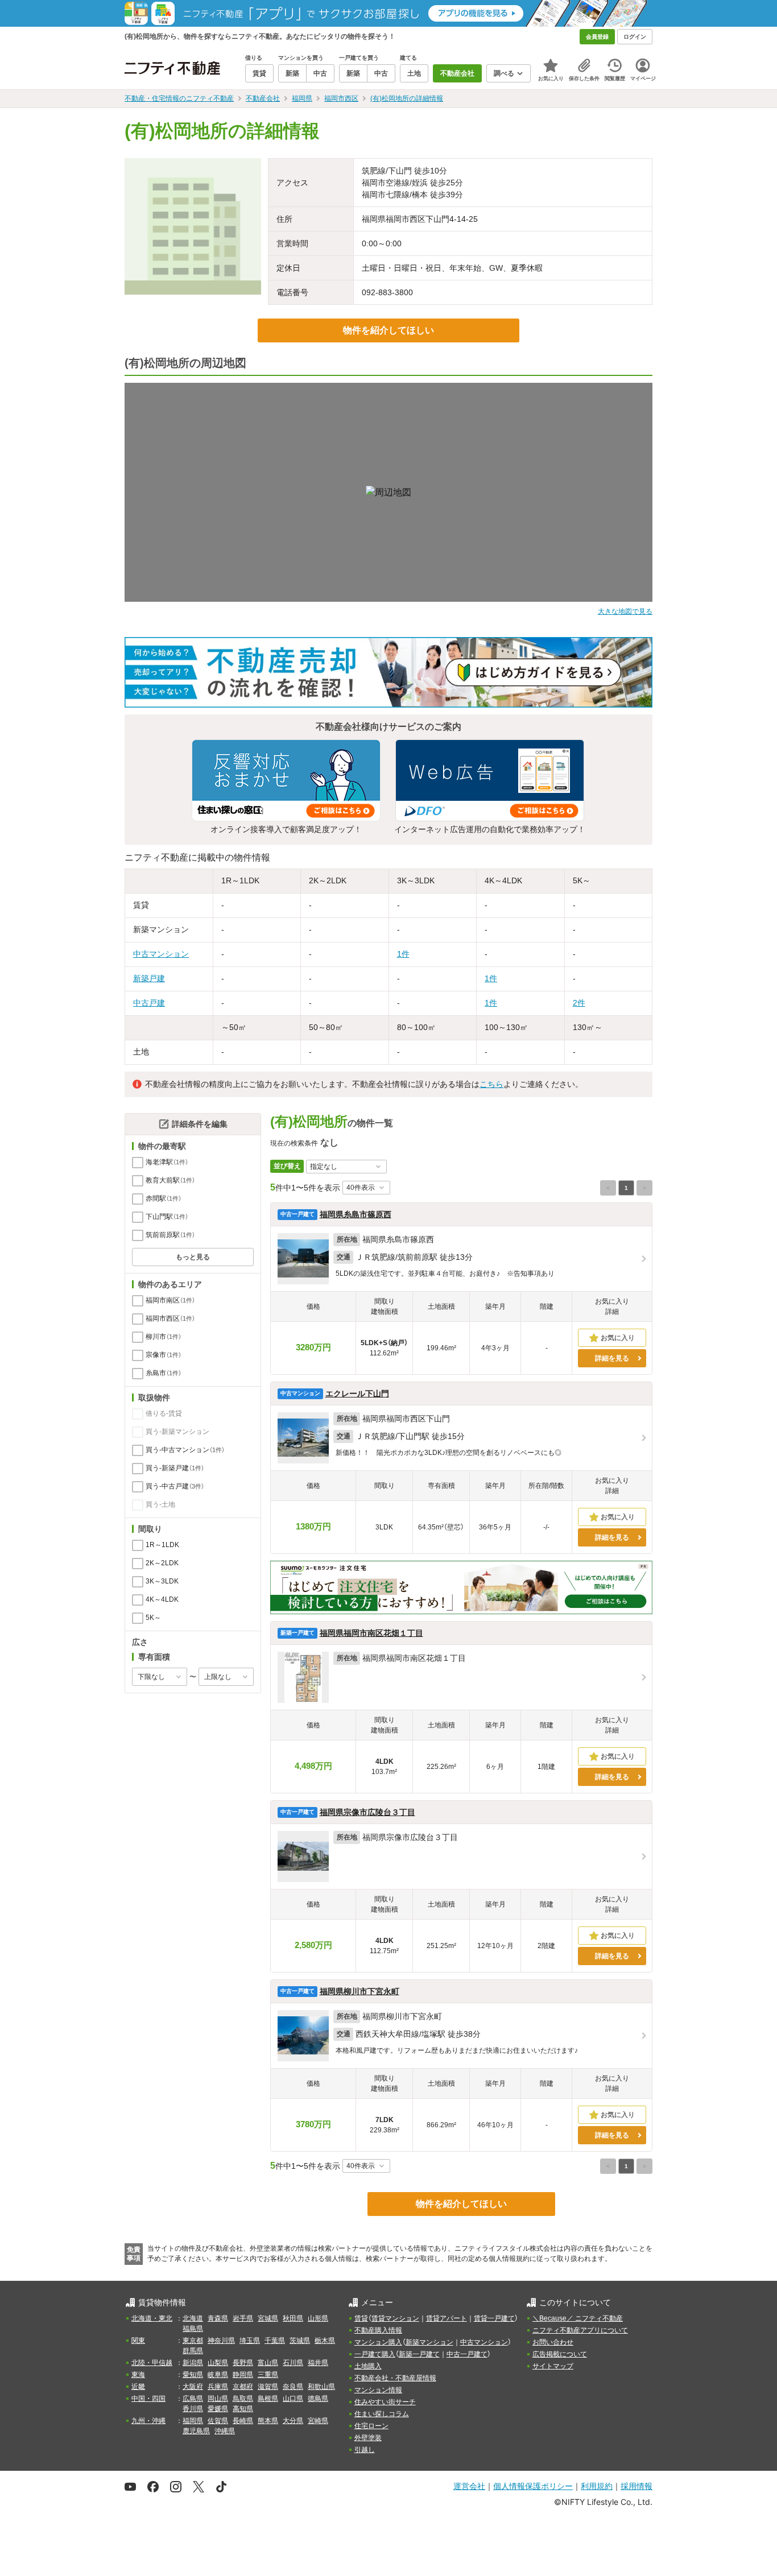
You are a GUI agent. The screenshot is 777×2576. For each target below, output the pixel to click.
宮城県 (268, 2318)
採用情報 (637, 2486)
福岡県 (193, 2421)
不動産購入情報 (378, 2330)
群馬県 (193, 2351)
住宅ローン (371, 2426)
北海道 (193, 2318)
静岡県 (243, 2375)
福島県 (193, 2329)
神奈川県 (221, 2341)
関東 (138, 2341)
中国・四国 (148, 2399)
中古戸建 (149, 1003)
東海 (138, 2375)
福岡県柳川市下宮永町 (359, 1991)
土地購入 (368, 2366)
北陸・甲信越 (152, 2363)
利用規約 (597, 2486)
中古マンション (161, 954)
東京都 (193, 2341)
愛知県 (193, 2375)
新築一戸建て (419, 2354)
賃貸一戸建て (494, 2318)
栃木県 (325, 2341)
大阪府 (193, 2387)
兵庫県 (218, 2387)
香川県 (193, 2409)
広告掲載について (560, 2354)
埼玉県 (250, 2341)
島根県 (268, 2399)
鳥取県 (243, 2399)
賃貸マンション (395, 2318)
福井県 (318, 2363)
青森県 (218, 2318)
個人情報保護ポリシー (533, 2486)
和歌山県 (321, 2387)
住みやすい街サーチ (385, 2402)
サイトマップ (553, 2366)
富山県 (268, 2363)
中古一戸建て (467, 2354)
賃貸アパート (447, 2318)
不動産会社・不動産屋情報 (395, 2378)
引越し (365, 2450)
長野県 (243, 2363)
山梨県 (218, 2363)
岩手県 (243, 2318)
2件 (579, 1003)
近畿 (138, 2387)
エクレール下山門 (357, 1394)
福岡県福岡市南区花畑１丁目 (371, 1633)
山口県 (293, 2399)
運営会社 (469, 2486)
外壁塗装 (368, 2438)
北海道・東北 (152, 2318)
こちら (491, 1084)
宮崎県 (318, 2421)
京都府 (243, 2387)
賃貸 (361, 2318)
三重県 (268, 2375)
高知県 (243, 2409)
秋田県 (293, 2318)
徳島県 (318, 2399)
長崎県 (243, 2421)
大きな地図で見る (625, 611)
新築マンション (429, 2342)
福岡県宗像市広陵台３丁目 (367, 1812)
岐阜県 (218, 2375)
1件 (403, 954)
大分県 (293, 2421)
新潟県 (193, 2363)
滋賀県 (268, 2387)
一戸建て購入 (375, 2354)
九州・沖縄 (148, 2421)
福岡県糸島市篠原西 (356, 1214)
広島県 (193, 2399)
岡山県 (218, 2399)
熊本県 (268, 2421)
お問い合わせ (553, 2342)
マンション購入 (378, 2342)
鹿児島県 (196, 2431)
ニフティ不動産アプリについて (580, 2330)
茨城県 (300, 2341)
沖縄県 (225, 2431)
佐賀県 (218, 2421)
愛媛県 (218, 2409)
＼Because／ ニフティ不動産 (578, 2318)
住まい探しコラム (382, 2414)
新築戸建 (149, 978)
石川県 (293, 2363)
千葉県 (275, 2341)
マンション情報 (378, 2390)
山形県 (318, 2318)
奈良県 (293, 2387)
